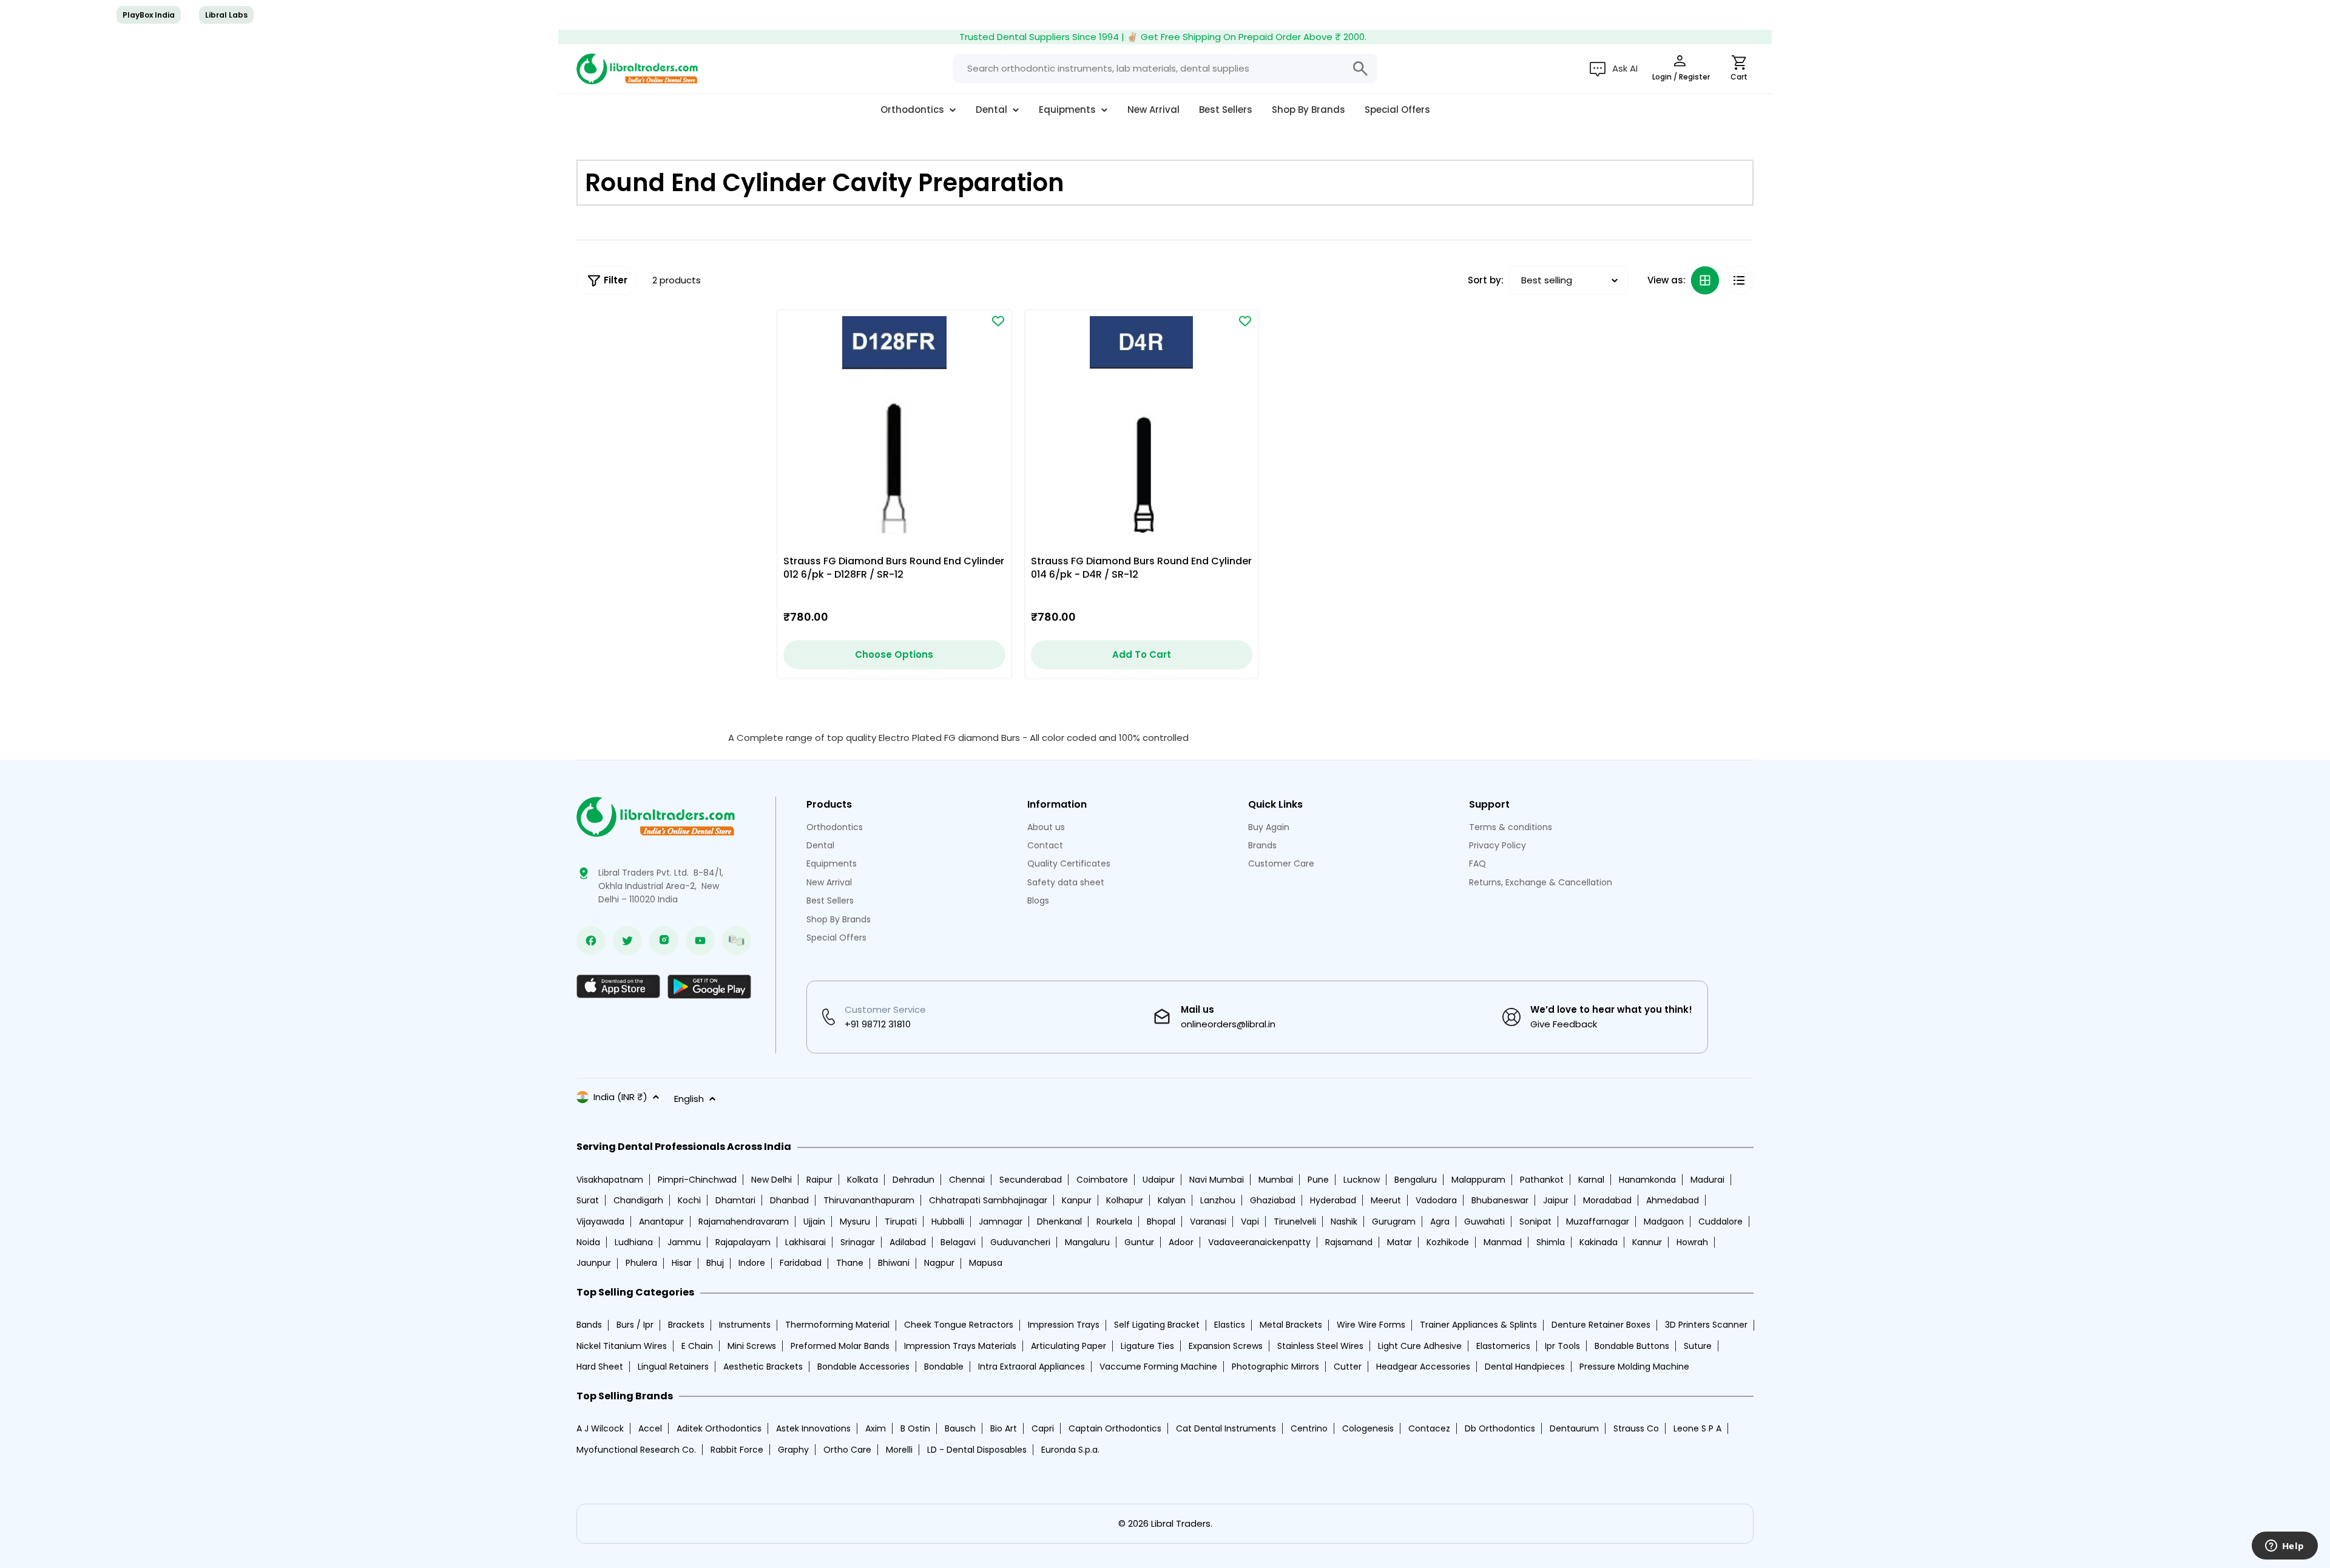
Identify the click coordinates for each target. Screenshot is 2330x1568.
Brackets (686, 1325)
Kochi (689, 1200)
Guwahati (1484, 1222)
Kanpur (1077, 1200)
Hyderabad (1333, 1200)
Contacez (1429, 1428)
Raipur (819, 1180)
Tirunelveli (1295, 1222)
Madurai (1707, 1180)
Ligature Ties (1147, 1346)
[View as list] (1739, 280)
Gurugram (1394, 1222)
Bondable (944, 1367)
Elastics (1230, 1325)
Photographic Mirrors (1275, 1367)
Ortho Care (847, 1450)
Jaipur (1556, 1200)
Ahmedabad (1673, 1200)
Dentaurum (1574, 1428)
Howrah (1692, 1242)
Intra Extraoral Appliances (1032, 1367)
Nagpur (939, 1263)
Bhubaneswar (1500, 1200)
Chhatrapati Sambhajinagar (988, 1200)
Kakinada (1599, 1242)
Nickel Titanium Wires (622, 1346)
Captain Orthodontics (1115, 1428)
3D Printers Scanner (1706, 1325)
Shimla (1551, 1242)
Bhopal (1161, 1222)
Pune (1318, 1180)
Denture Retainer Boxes (1601, 1325)
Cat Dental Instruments (1226, 1428)
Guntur (1139, 1242)
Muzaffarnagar (1598, 1222)
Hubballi (948, 1222)
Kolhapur (1125, 1200)
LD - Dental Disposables (977, 1450)
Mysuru (855, 1222)
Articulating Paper (1069, 1346)
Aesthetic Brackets (763, 1367)
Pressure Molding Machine (1634, 1367)
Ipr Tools (1562, 1346)
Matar (1400, 1242)
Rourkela (1114, 1222)
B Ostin (915, 1428)
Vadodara (1436, 1200)
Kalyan (1172, 1200)
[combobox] (1165, 69)
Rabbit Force (737, 1450)
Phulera (641, 1263)
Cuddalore (1720, 1222)
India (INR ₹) (620, 1097)
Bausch (960, 1428)
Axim (876, 1428)
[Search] (1360, 69)
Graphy (793, 1450)
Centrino (1309, 1428)
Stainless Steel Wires (1320, 1346)
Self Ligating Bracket (1157, 1325)
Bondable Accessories (863, 1367)
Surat (588, 1200)
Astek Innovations (813, 1428)
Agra (1440, 1222)
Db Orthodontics (1500, 1428)
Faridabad (801, 1263)
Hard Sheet (600, 1367)
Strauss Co (1636, 1428)
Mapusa (986, 1263)
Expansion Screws (1226, 1346)
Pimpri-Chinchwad (697, 1180)
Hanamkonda (1647, 1180)
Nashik (1344, 1222)
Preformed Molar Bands (840, 1346)
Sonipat (1535, 1222)
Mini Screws (752, 1346)
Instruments (745, 1325)
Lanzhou (1218, 1200)
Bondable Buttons (1632, 1346)
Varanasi (1208, 1222)
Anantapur (661, 1222)
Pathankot (1542, 1180)
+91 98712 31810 (878, 1024)
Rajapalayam (743, 1242)
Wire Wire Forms (1371, 1325)
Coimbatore (1102, 1180)
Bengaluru (1416, 1180)
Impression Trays (1064, 1325)
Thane (850, 1263)
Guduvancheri (1020, 1242)
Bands (589, 1325)
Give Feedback (1564, 1024)
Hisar (682, 1263)
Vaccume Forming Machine (1158, 1367)
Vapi (1250, 1222)
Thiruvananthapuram (869, 1200)
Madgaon (1664, 1222)
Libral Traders (1181, 1523)
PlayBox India (149, 15)
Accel (650, 1428)
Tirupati (901, 1222)
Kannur (1647, 1242)
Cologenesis (1368, 1428)
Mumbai (1276, 1180)
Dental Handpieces (1525, 1367)
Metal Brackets (1291, 1325)
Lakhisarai (805, 1242)
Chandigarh (638, 1200)
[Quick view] (979, 352)
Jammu (684, 1242)
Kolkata (863, 1180)
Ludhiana (634, 1242)
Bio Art (1004, 1428)
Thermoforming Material (837, 1325)
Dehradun (913, 1180)
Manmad (1503, 1242)
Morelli (899, 1450)
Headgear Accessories (1423, 1367)
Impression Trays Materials (960, 1346)
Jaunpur (594, 1263)
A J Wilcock (600, 1428)
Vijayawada (600, 1222)
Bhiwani (894, 1263)
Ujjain (814, 1222)
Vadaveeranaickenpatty (1259, 1242)
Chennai (967, 1180)
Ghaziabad (1273, 1200)
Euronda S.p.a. (1070, 1450)
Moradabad (1607, 1200)
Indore (752, 1263)
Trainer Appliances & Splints (1478, 1325)
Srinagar (858, 1242)
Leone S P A (1697, 1428)
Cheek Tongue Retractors (959, 1325)
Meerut (1386, 1200)
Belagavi (958, 1242)
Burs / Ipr (635, 1325)
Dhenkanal (1059, 1222)
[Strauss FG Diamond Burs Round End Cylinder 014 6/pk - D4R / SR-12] (1142, 427)
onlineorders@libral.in (1228, 1024)
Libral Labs (226, 15)
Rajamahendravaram (744, 1222)
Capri (1043, 1428)
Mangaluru (1087, 1242)
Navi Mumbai (1217, 1180)
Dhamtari (735, 1200)
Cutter (1348, 1367)
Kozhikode (1448, 1242)
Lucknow (1362, 1180)
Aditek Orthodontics (719, 1428)
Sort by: (1486, 280)
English (689, 1099)
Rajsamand (1349, 1242)
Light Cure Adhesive (1420, 1346)
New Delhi (772, 1180)
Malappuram (1478, 1180)
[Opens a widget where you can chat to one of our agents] (2284, 1547)
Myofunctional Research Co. (636, 1450)
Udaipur (1159, 1180)
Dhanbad (789, 1200)
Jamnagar (1001, 1222)
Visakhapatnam (610, 1180)
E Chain (697, 1346)
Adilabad (908, 1242)
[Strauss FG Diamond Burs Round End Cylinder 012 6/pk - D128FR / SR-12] (894, 427)
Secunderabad (1031, 1180)
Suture (1698, 1346)
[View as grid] (1705, 280)
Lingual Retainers (673, 1367)
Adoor (1181, 1242)
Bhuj (715, 1263)
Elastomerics (1503, 1346)
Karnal (1591, 1180)
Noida (588, 1242)
